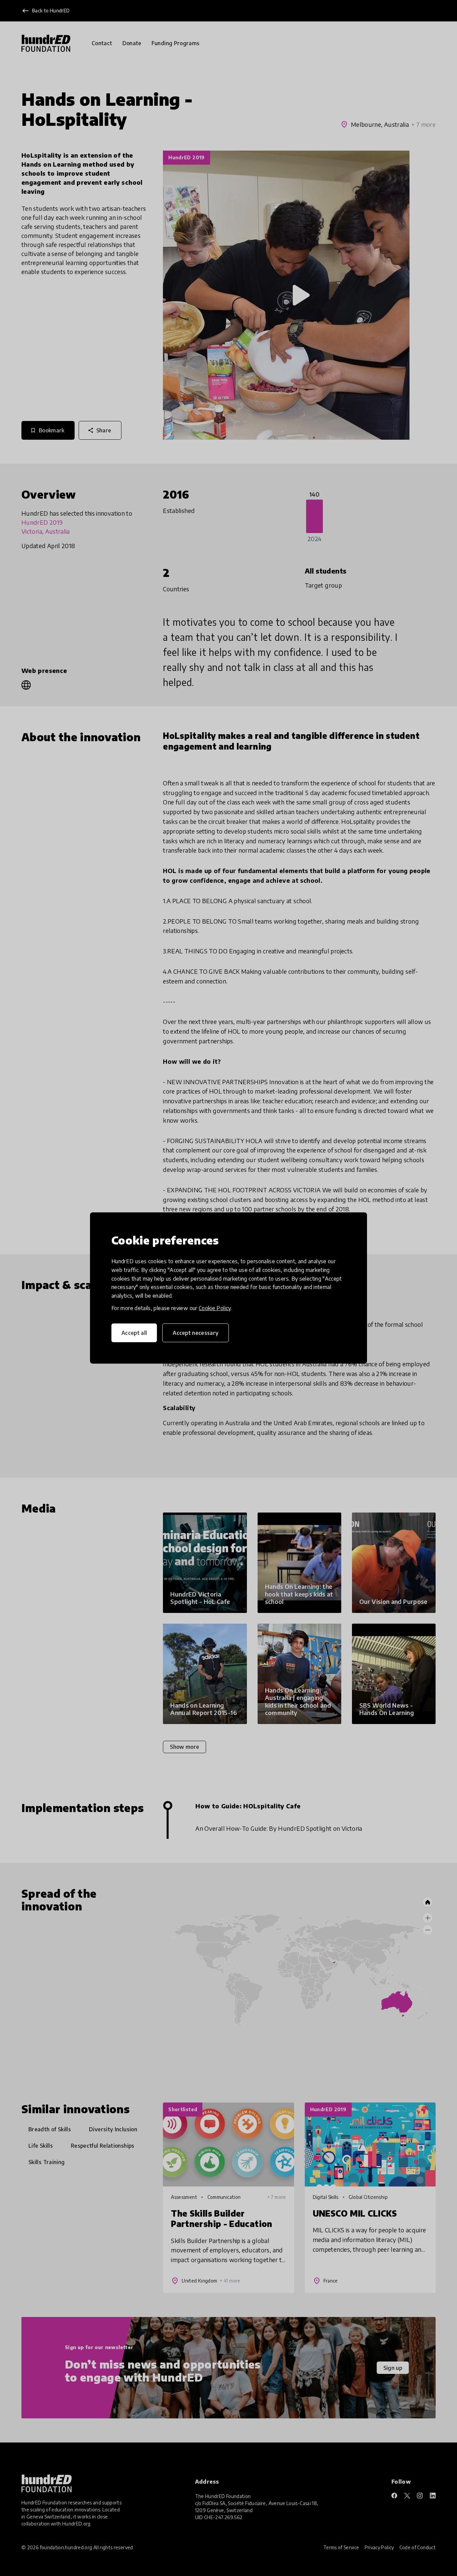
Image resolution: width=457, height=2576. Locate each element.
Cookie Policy (215, 1308)
